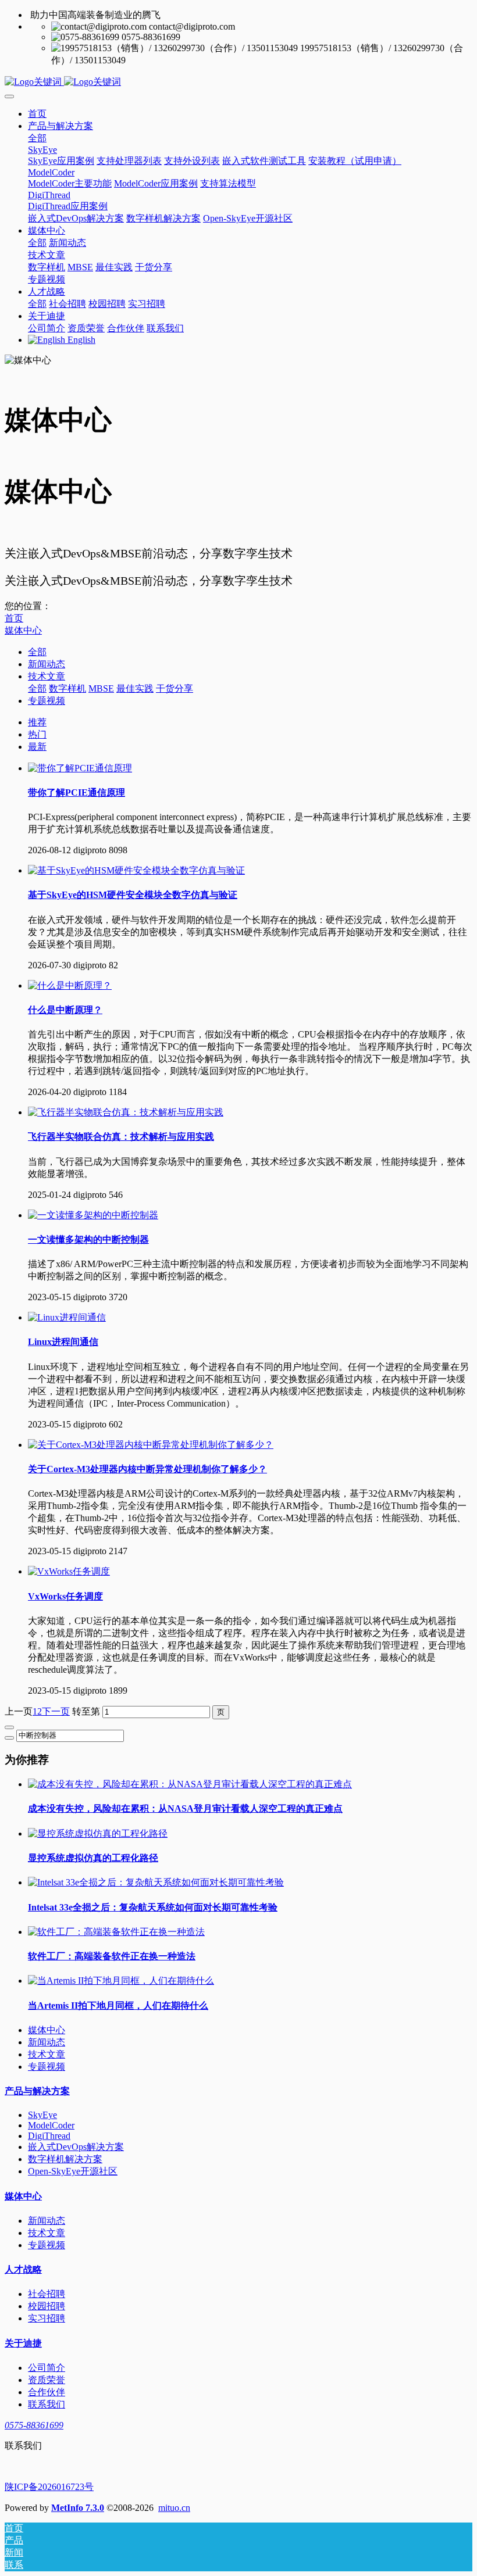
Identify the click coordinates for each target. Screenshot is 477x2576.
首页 (37, 114)
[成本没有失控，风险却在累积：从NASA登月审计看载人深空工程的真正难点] (190, 1784)
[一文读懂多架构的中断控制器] (93, 1215)
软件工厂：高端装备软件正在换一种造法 (112, 1956)
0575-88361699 (34, 2425)
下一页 (56, 1711)
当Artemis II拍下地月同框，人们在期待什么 (118, 2006)
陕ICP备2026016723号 (49, 2487)
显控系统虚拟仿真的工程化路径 (93, 1858)
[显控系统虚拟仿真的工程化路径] (98, 1833)
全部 (37, 138)
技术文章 (47, 676)
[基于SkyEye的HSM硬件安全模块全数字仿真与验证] (136, 870)
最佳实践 (135, 688)
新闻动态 (47, 664)
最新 (37, 747)
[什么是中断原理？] (70, 985)
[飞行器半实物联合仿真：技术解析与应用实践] (126, 1112)
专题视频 (47, 701)
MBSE (101, 688)
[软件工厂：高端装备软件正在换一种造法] (116, 1932)
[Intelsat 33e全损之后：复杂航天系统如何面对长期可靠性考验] (156, 1882)
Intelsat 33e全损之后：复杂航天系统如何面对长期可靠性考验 (153, 1907)
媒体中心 (23, 630)
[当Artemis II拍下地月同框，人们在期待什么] (121, 1981)
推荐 (37, 722)
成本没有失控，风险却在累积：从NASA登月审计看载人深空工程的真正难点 (185, 1808)
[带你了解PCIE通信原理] (80, 768)
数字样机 (67, 688)
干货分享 (175, 688)
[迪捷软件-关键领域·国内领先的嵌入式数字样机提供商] (238, 82)
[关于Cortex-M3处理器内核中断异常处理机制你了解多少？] (151, 1445)
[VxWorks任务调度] (69, 1571)
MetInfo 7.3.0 (78, 2508)
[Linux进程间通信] (67, 1317)
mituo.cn (174, 2508)
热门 (37, 734)
